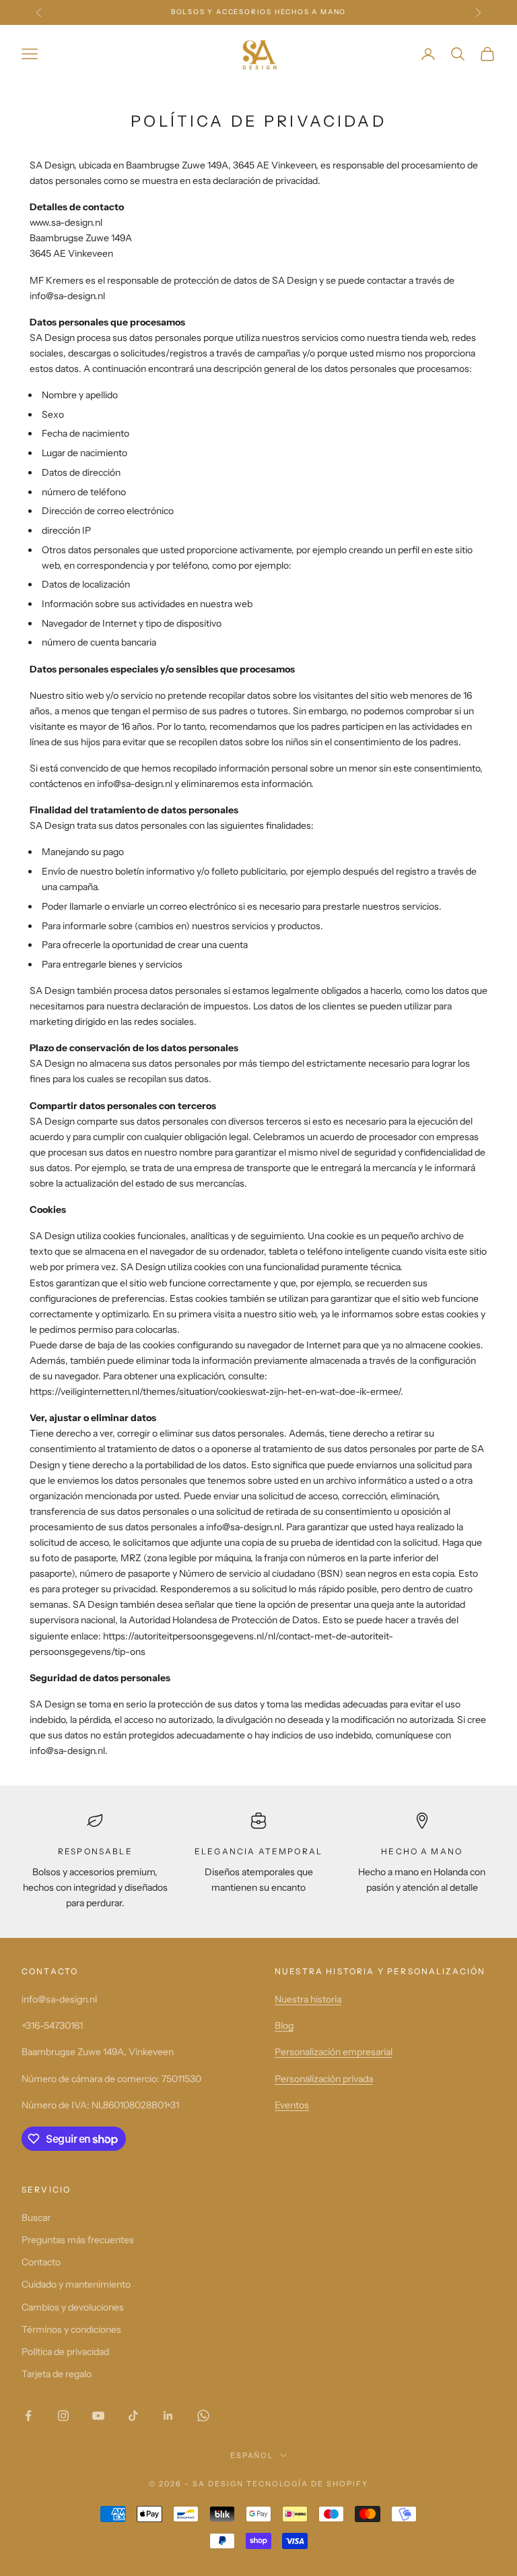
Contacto (41, 2262)
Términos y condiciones (71, 2329)
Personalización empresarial (334, 2052)
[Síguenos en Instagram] (63, 2416)
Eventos (292, 2105)
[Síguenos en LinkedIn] (168, 2416)
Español (252, 2455)
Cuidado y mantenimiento (76, 2284)
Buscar (36, 2218)
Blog (284, 2025)
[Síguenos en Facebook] (28, 2416)
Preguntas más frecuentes (78, 2240)
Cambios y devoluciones (73, 2307)
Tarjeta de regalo (57, 2374)
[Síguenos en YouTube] (98, 2416)
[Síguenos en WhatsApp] (203, 2416)
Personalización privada (324, 2079)
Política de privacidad (65, 2352)
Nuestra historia (308, 1999)
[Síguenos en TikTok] (133, 2416)
